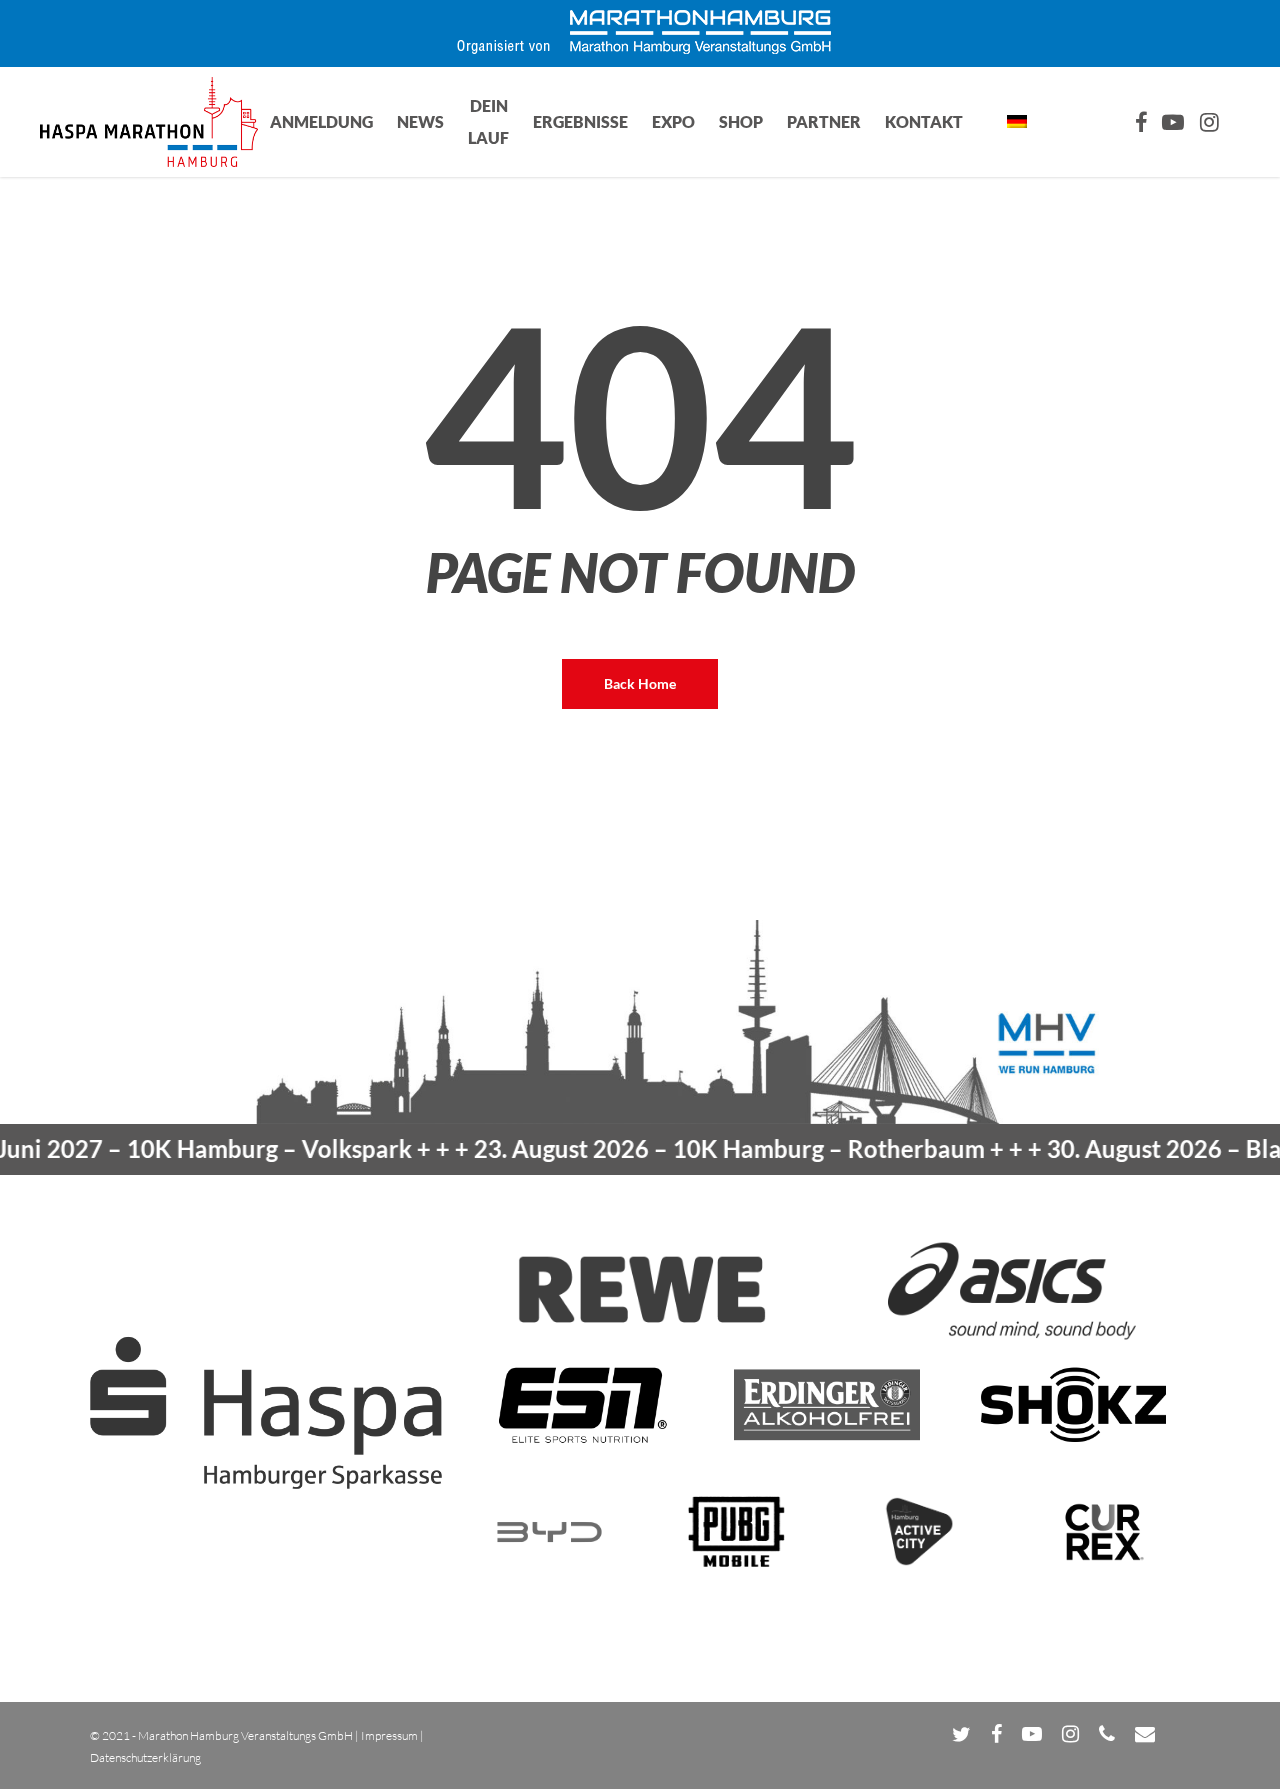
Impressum (389, 1735)
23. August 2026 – (694, 1148)
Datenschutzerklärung (145, 1757)
